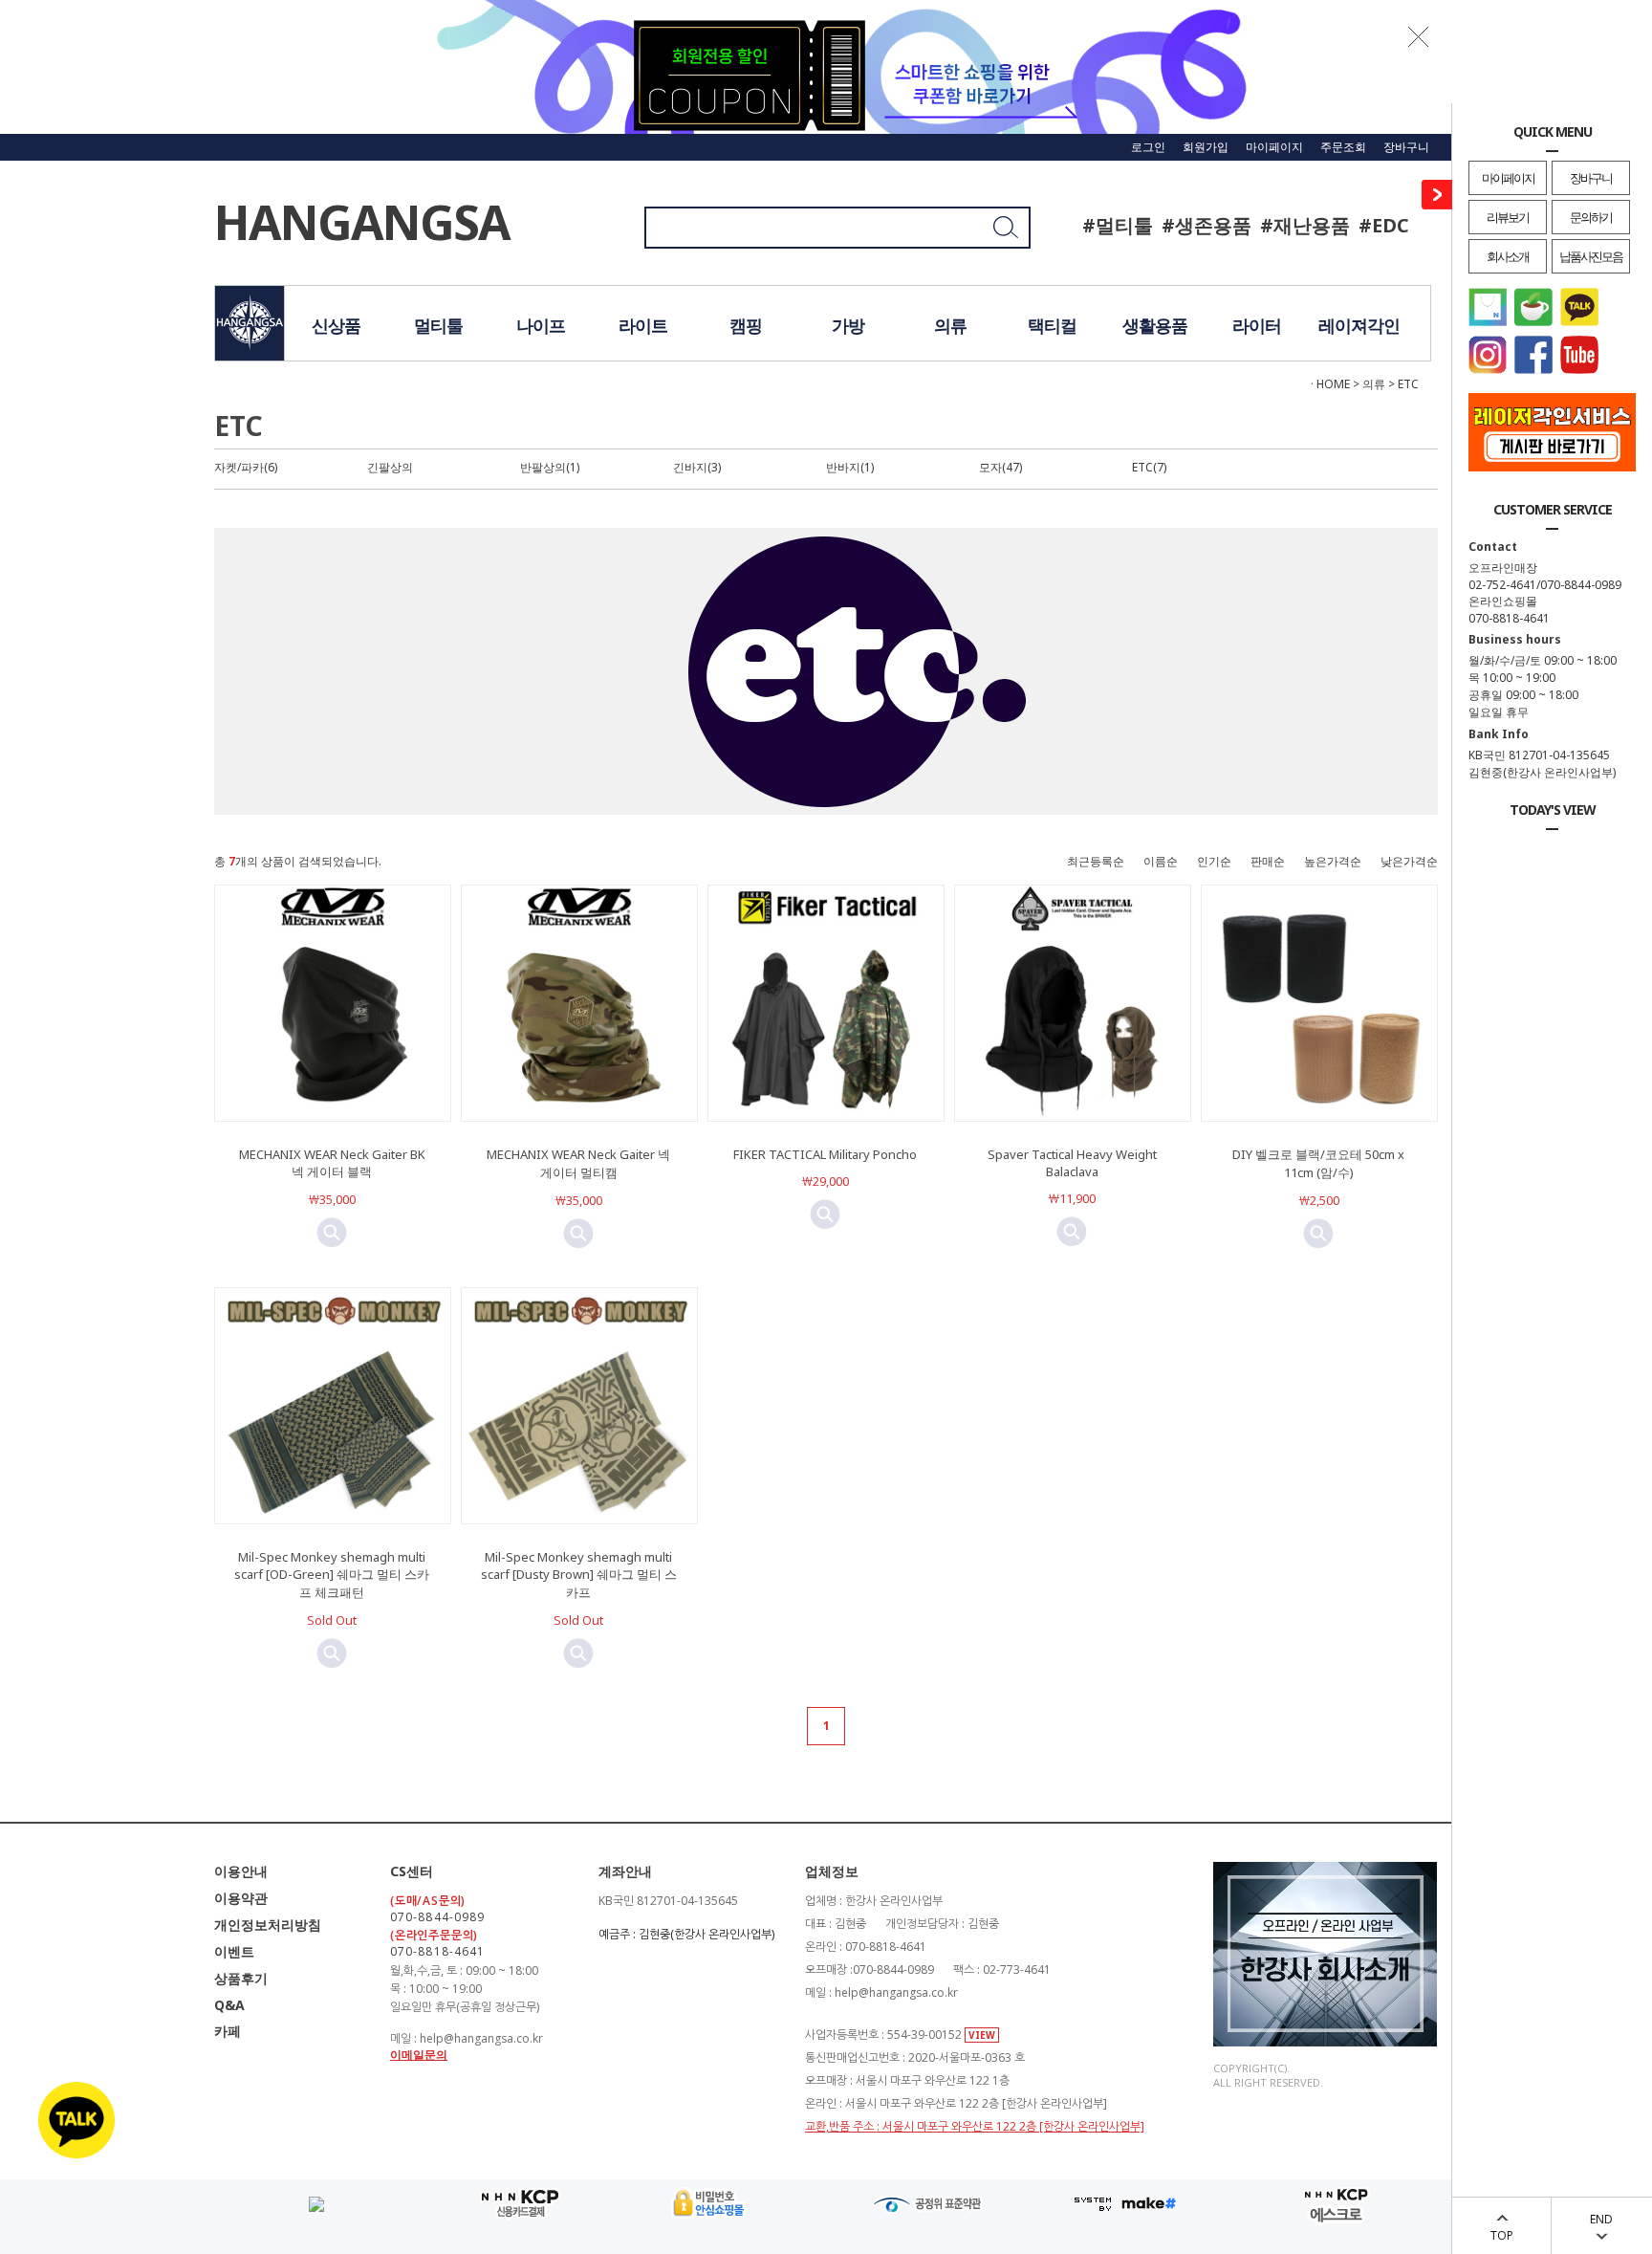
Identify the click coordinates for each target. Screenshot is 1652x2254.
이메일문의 (419, 2055)
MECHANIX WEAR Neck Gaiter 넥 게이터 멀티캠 (578, 1163)
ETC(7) (1149, 467)
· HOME (1330, 384)
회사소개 (1508, 256)
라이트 (643, 325)
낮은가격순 (1409, 861)
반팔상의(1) (550, 467)
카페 (228, 2031)
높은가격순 (1333, 861)
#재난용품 (1305, 225)
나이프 (541, 325)
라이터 (1257, 325)
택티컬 (1052, 325)
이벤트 (234, 1951)
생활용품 (1155, 325)
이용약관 (241, 1898)
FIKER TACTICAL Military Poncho (825, 1154)
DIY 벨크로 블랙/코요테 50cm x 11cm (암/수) (1318, 1163)
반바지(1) (850, 467)
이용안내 (241, 1871)
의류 (950, 325)
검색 (995, 235)
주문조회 (1343, 147)
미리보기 (332, 1233)
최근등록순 (1096, 861)
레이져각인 (1359, 325)
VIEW (982, 2035)
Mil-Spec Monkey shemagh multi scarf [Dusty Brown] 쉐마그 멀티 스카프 (579, 1575)
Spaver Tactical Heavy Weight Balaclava (1072, 1163)
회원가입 (1206, 147)
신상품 (336, 325)
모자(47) (1000, 467)
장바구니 (1591, 178)
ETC (1408, 384)
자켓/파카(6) (246, 467)
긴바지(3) (697, 467)
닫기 (1419, 36)
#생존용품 (1206, 225)
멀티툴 (438, 325)
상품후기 (241, 1978)
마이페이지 (1508, 178)
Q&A (229, 2005)
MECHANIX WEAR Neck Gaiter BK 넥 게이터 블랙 (332, 1163)
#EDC (1384, 225)
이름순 (1161, 861)
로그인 (1148, 147)
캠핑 (746, 325)
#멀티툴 (1118, 225)
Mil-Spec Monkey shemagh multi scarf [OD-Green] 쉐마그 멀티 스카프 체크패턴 (332, 1575)
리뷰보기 (1508, 217)
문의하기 (1591, 217)
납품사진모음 (1591, 256)
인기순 (1214, 861)
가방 (848, 325)
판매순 (1268, 861)
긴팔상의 (390, 467)
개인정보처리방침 (268, 1925)
